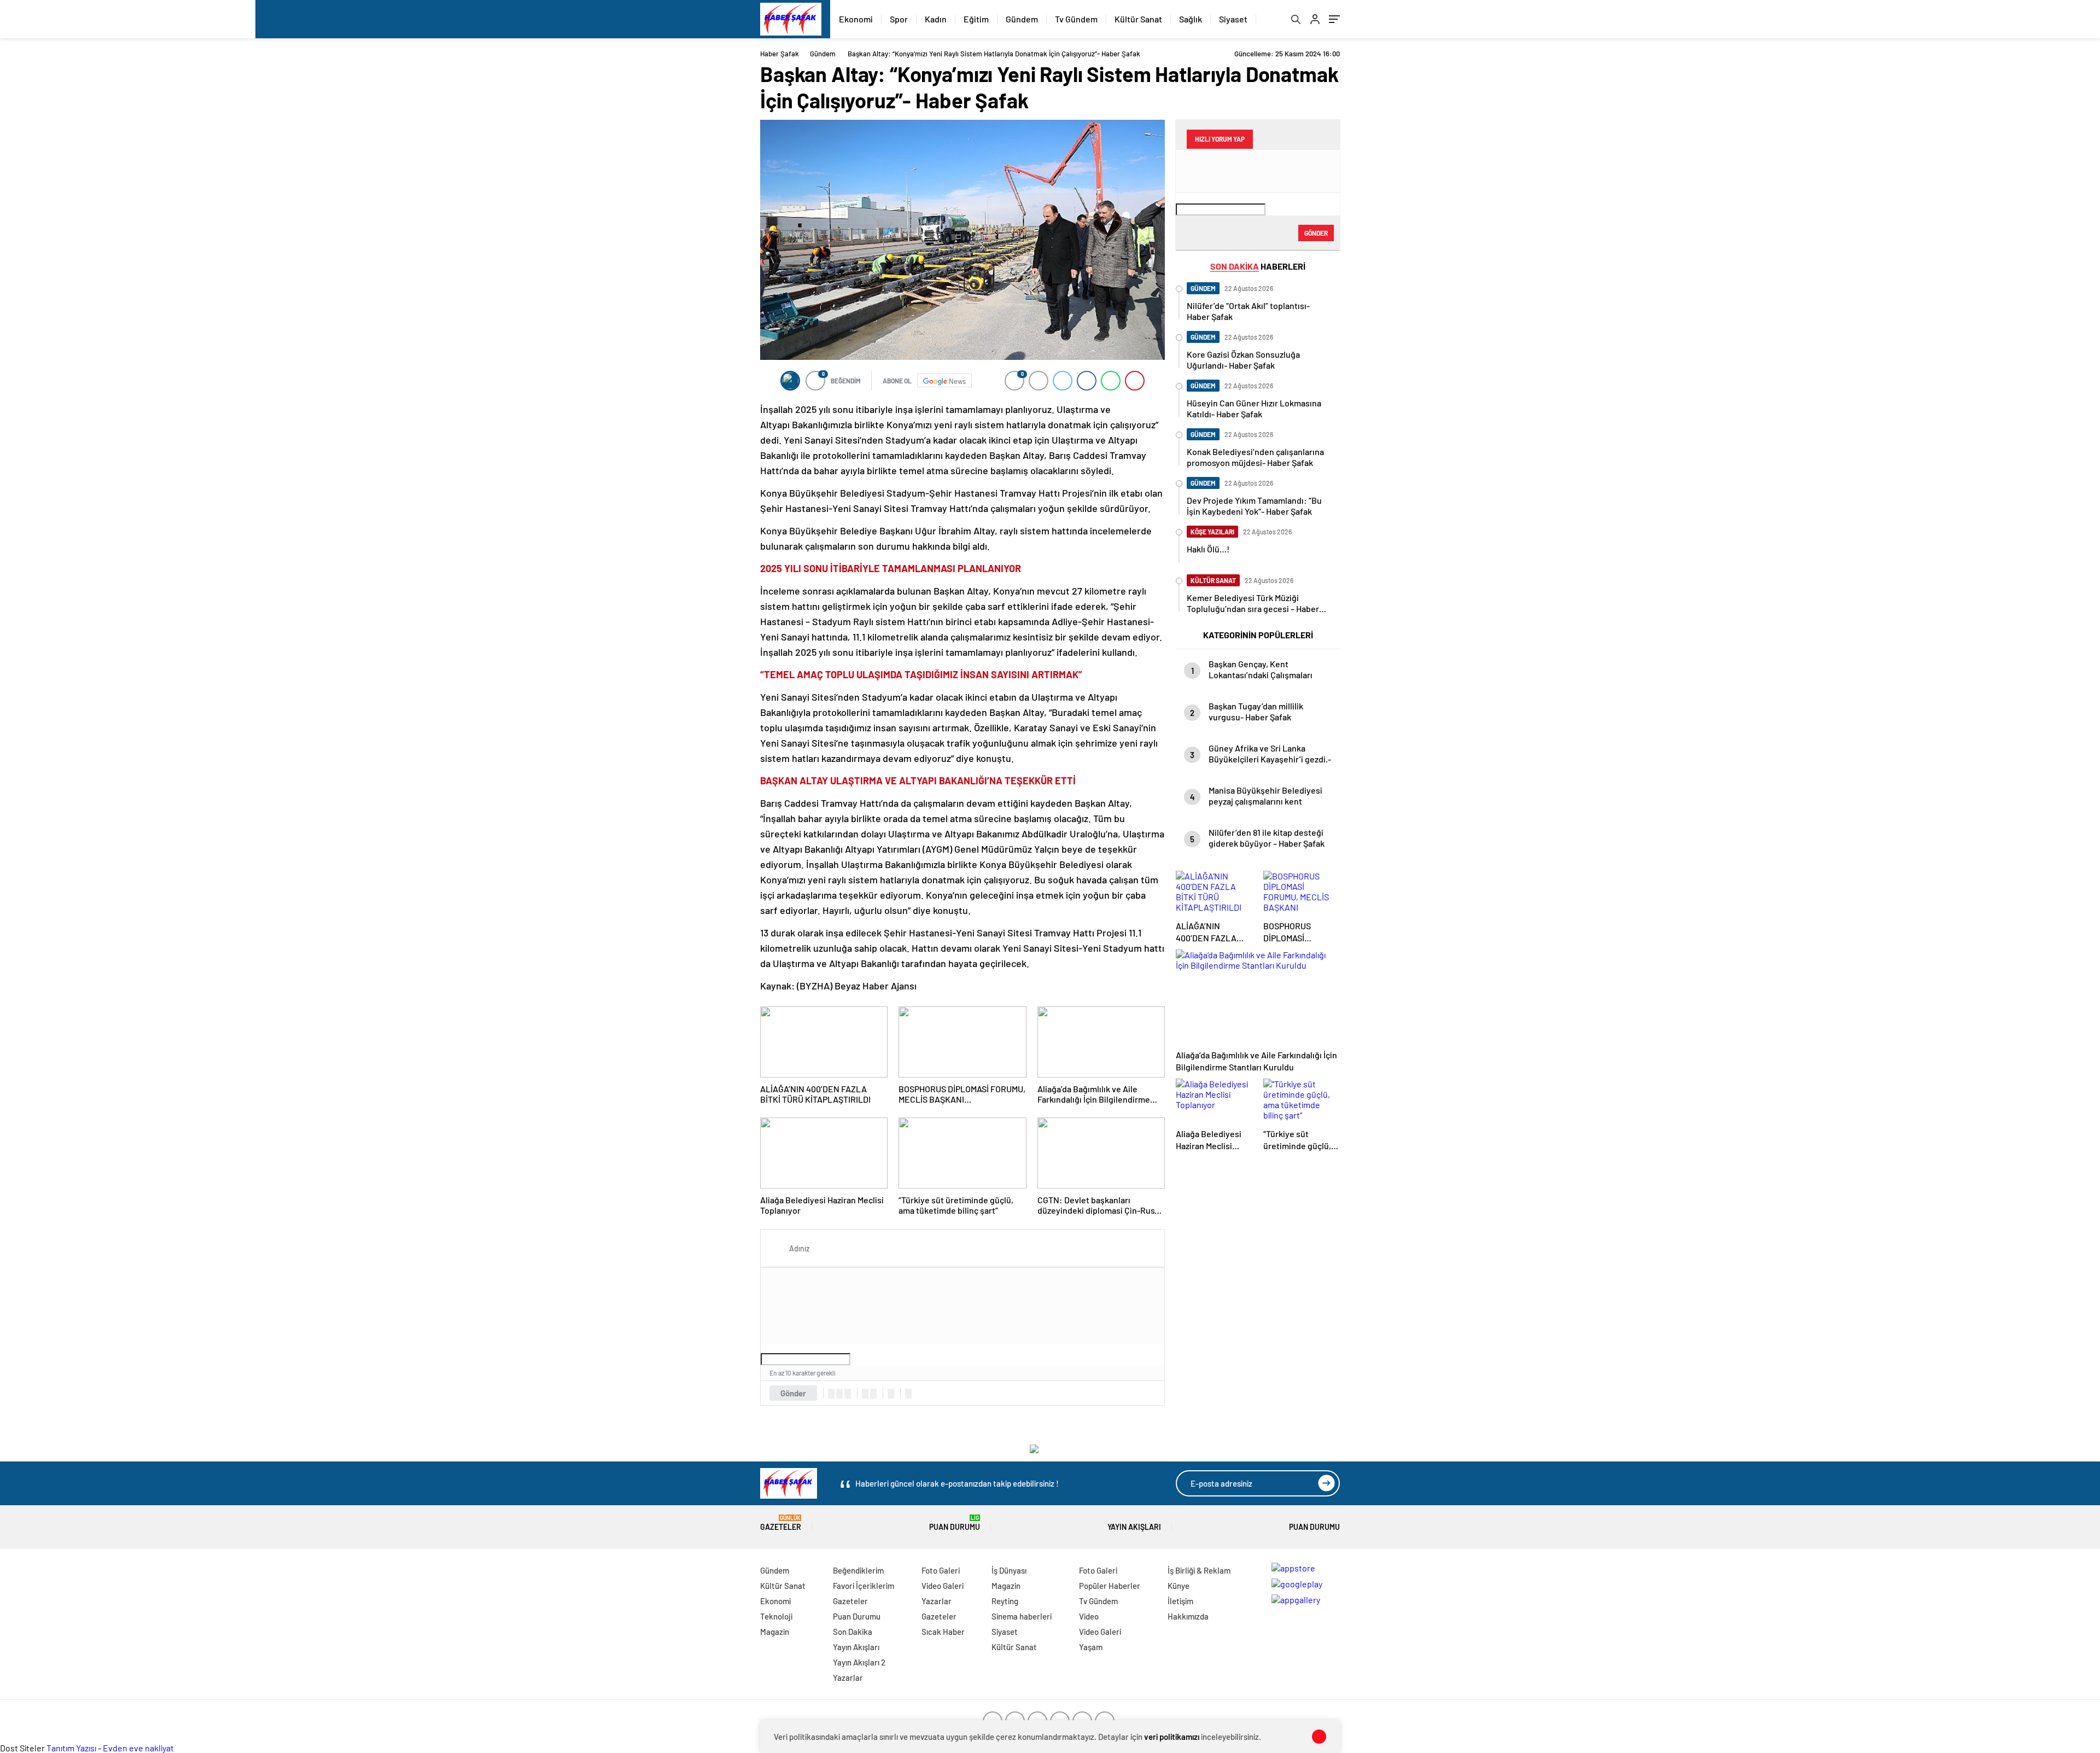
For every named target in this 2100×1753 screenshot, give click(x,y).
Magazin (775, 1632)
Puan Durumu (955, 1523)
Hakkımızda (1188, 1616)
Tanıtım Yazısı (71, 1748)
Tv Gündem (1076, 19)
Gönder (793, 1393)
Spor (899, 19)
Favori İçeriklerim (864, 1586)
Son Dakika (853, 1632)
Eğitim (976, 19)
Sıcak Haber (943, 1632)
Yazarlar (848, 1678)
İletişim (1180, 1601)
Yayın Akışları (1134, 1527)
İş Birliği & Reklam (1199, 1570)
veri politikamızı (1172, 1737)
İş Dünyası (1009, 1570)
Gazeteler (781, 1523)
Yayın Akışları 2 (859, 1662)
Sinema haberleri (1022, 1616)
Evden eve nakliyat (138, 1748)
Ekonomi (856, 19)
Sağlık (1191, 19)
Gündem (1022, 19)
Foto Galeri (941, 1570)
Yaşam (1091, 1647)
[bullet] (873, 1394)
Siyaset (1233, 19)
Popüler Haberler (1110, 1586)
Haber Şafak (780, 54)
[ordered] (865, 1394)
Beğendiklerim (858, 1570)
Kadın (936, 19)
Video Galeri (943, 1586)
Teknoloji (776, 1616)
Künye (1179, 1586)
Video (1089, 1616)
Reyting (1005, 1601)
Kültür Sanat (1138, 19)
